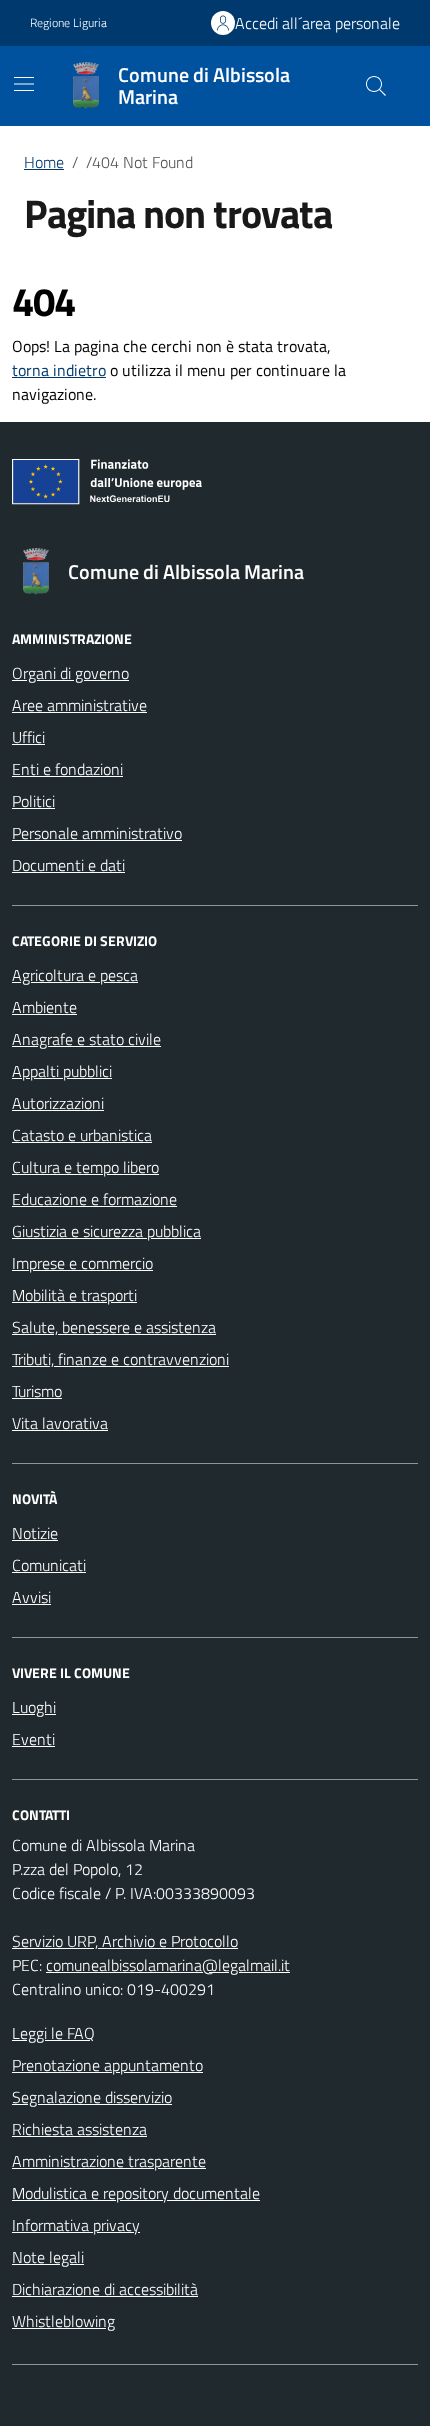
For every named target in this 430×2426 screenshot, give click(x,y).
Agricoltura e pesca (75, 975)
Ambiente (44, 1007)
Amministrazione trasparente (109, 2161)
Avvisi (31, 1597)
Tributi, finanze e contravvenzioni (120, 1359)
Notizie (35, 1533)
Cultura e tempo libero (85, 1167)
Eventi (33, 1739)
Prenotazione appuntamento (107, 2065)
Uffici (28, 737)
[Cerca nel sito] (376, 86)
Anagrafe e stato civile (86, 1039)
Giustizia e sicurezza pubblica (106, 1231)
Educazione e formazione (94, 1199)
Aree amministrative (79, 705)
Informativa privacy (76, 2225)
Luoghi (34, 1707)
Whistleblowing (63, 2321)
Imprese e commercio (82, 1263)
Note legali (48, 2257)
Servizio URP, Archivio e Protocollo (125, 1941)
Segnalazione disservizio (92, 2097)
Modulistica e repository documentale (136, 2193)
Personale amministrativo (97, 833)
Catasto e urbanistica (82, 1135)
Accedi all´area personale (317, 23)
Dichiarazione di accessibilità (105, 2289)
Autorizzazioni (58, 1103)
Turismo (37, 1391)
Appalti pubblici (62, 1071)
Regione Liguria (68, 23)
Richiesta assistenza (79, 2129)
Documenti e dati (68, 865)
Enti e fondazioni (67, 769)
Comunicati (49, 1565)
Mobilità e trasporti (74, 1295)
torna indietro (59, 370)
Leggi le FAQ (53, 2033)
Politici (33, 801)
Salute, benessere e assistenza (114, 1327)
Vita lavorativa (60, 1423)
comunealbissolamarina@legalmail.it (168, 1965)
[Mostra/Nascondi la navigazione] (24, 84)
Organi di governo (70, 673)
